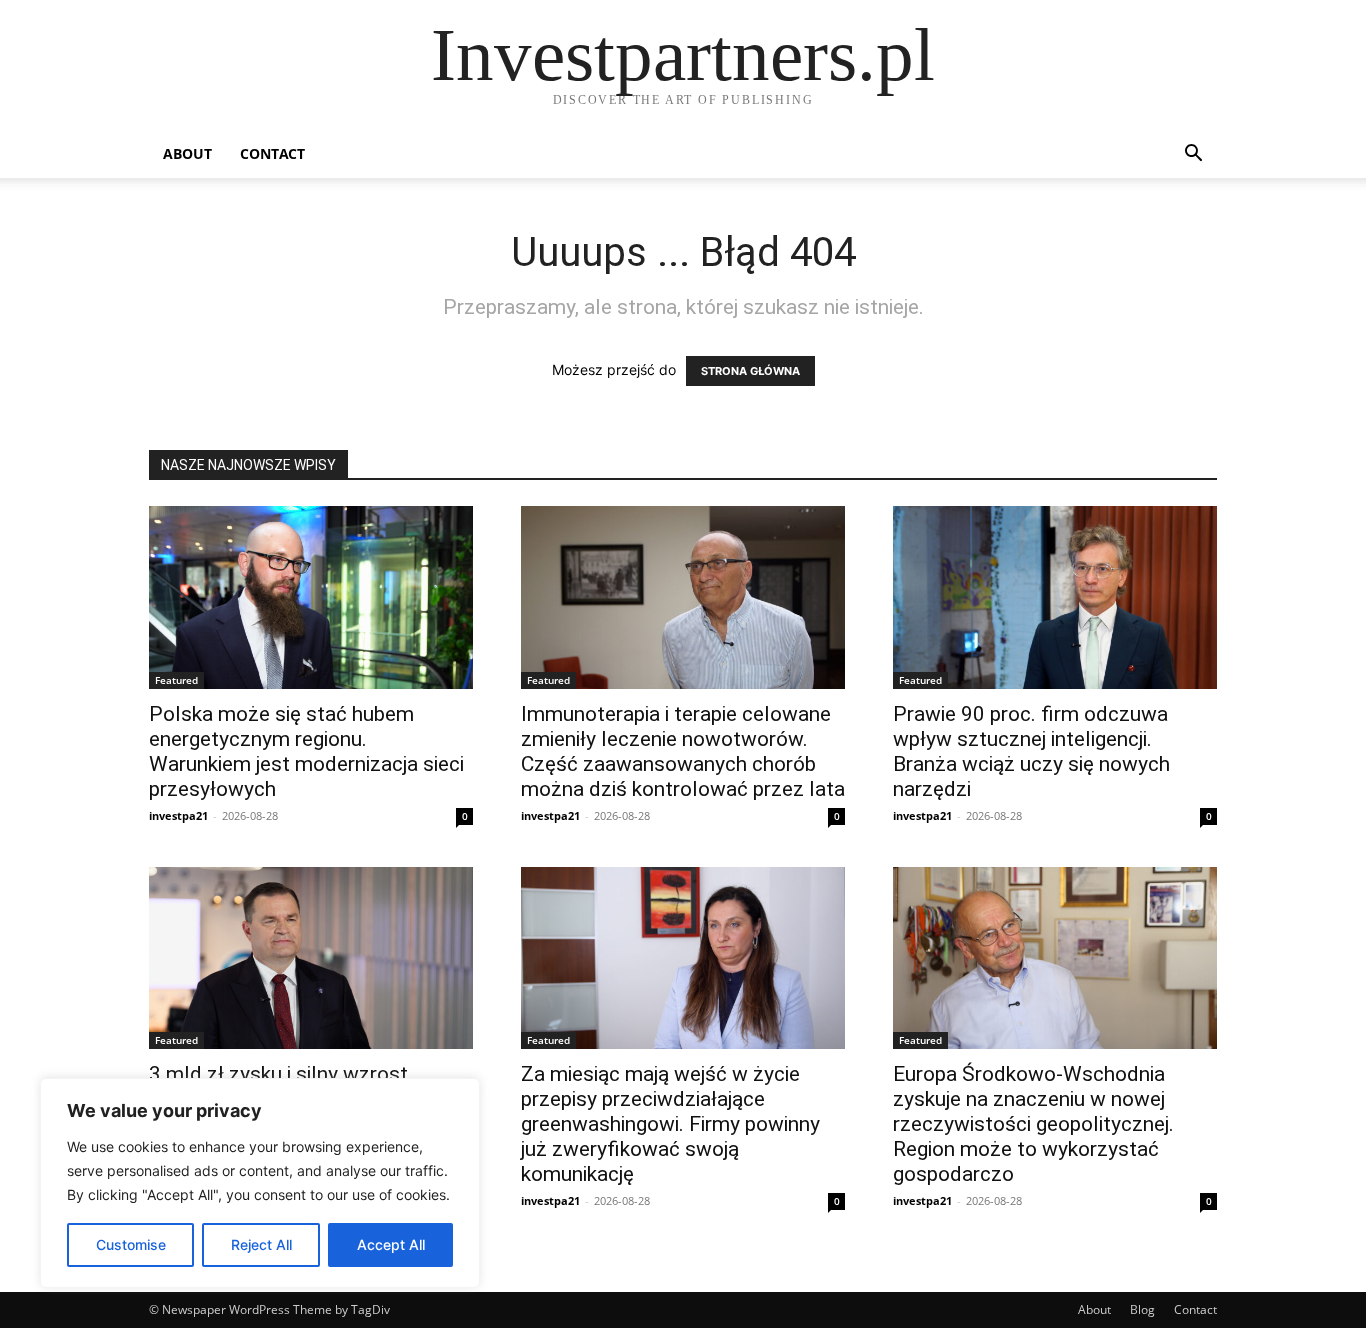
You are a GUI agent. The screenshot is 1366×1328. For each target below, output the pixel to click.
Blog (1142, 1309)
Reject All (261, 1244)
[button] (1193, 155)
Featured (176, 680)
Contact (272, 153)
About (187, 153)
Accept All (391, 1244)
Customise (131, 1244)
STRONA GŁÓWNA (750, 371)
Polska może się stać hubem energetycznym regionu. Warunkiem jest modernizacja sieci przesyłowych (306, 751)
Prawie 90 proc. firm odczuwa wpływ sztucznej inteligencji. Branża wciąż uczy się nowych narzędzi (1031, 751)
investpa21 (178, 815)
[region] (260, 1183)
